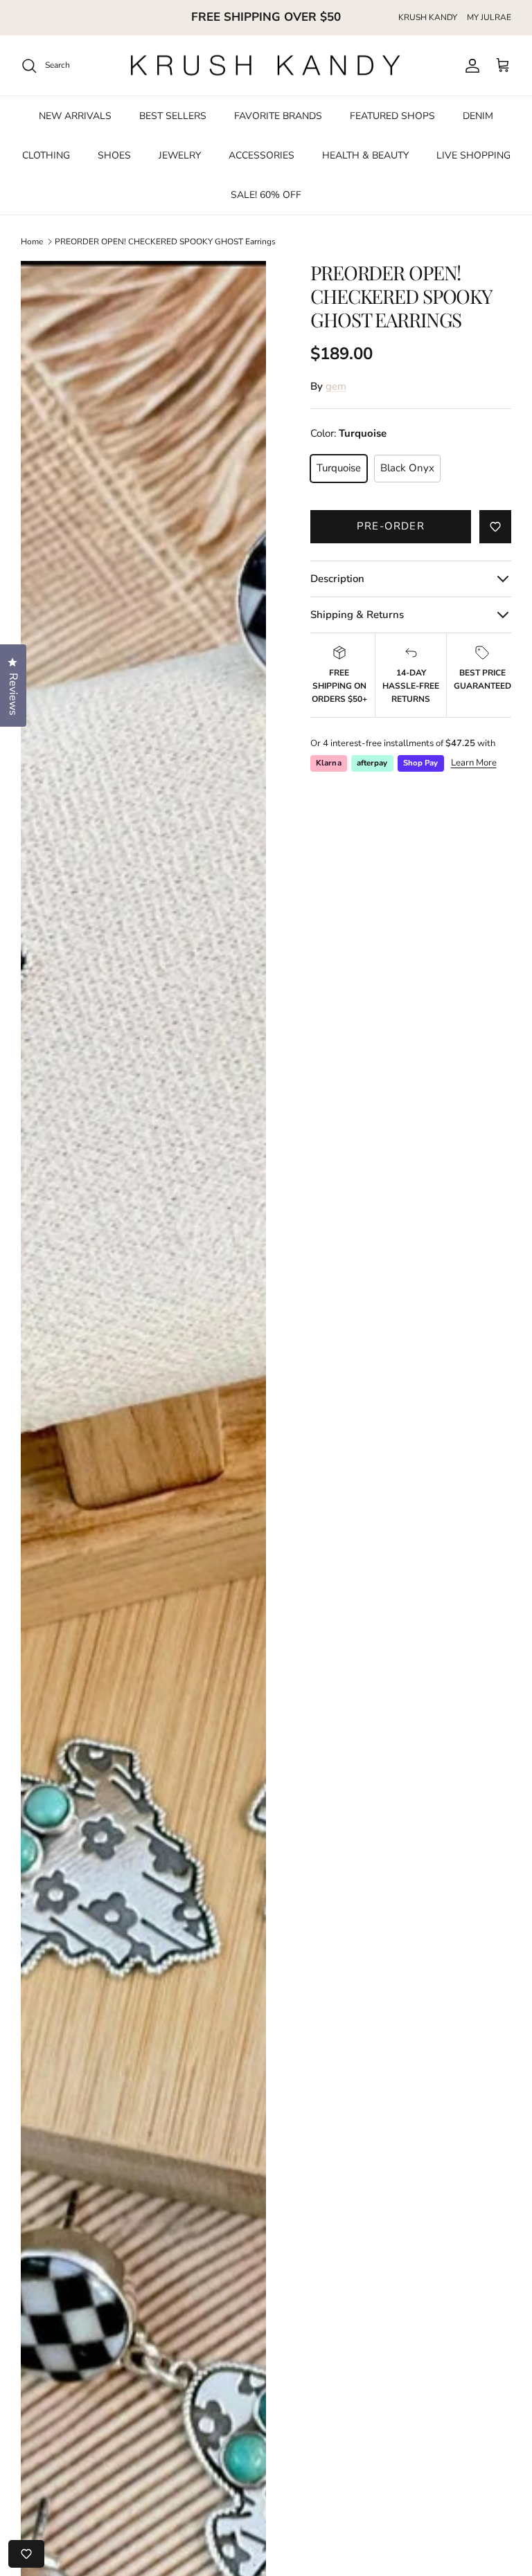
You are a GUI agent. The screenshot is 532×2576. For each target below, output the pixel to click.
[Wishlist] (26, 2554)
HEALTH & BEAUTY (365, 155)
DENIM (478, 116)
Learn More (474, 763)
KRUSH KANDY (428, 17)
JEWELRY (180, 155)
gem (336, 386)
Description (337, 579)
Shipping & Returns (357, 615)
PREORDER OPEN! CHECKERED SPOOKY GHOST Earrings (165, 242)
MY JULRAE (489, 17)
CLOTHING (46, 155)
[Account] (470, 66)
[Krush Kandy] (266, 66)
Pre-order (391, 526)
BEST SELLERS (173, 116)
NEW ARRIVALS (75, 116)
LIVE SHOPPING (473, 155)
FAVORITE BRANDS (278, 116)
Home (32, 242)
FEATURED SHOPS (392, 116)
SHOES (114, 155)
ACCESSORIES (261, 155)
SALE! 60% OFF (266, 195)
